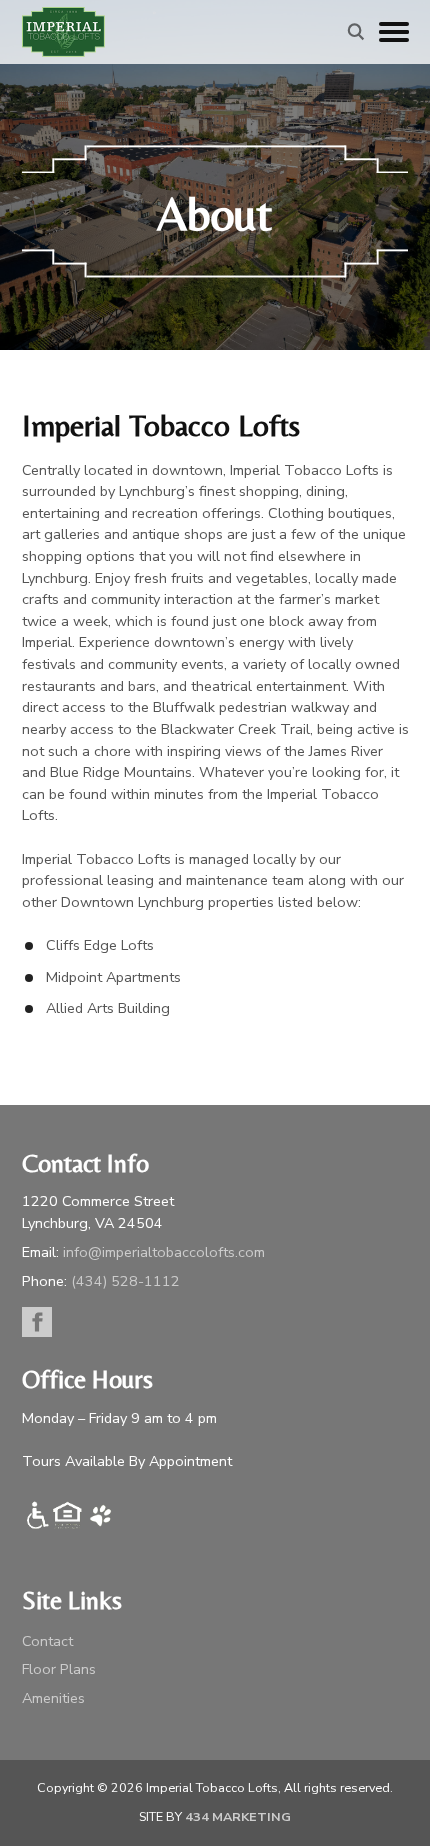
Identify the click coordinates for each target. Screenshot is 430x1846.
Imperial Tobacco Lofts (63, 32)
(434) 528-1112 (125, 1281)
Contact (47, 1641)
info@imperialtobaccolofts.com (164, 1252)
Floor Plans (59, 1669)
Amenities (53, 1698)
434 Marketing (238, 1816)
